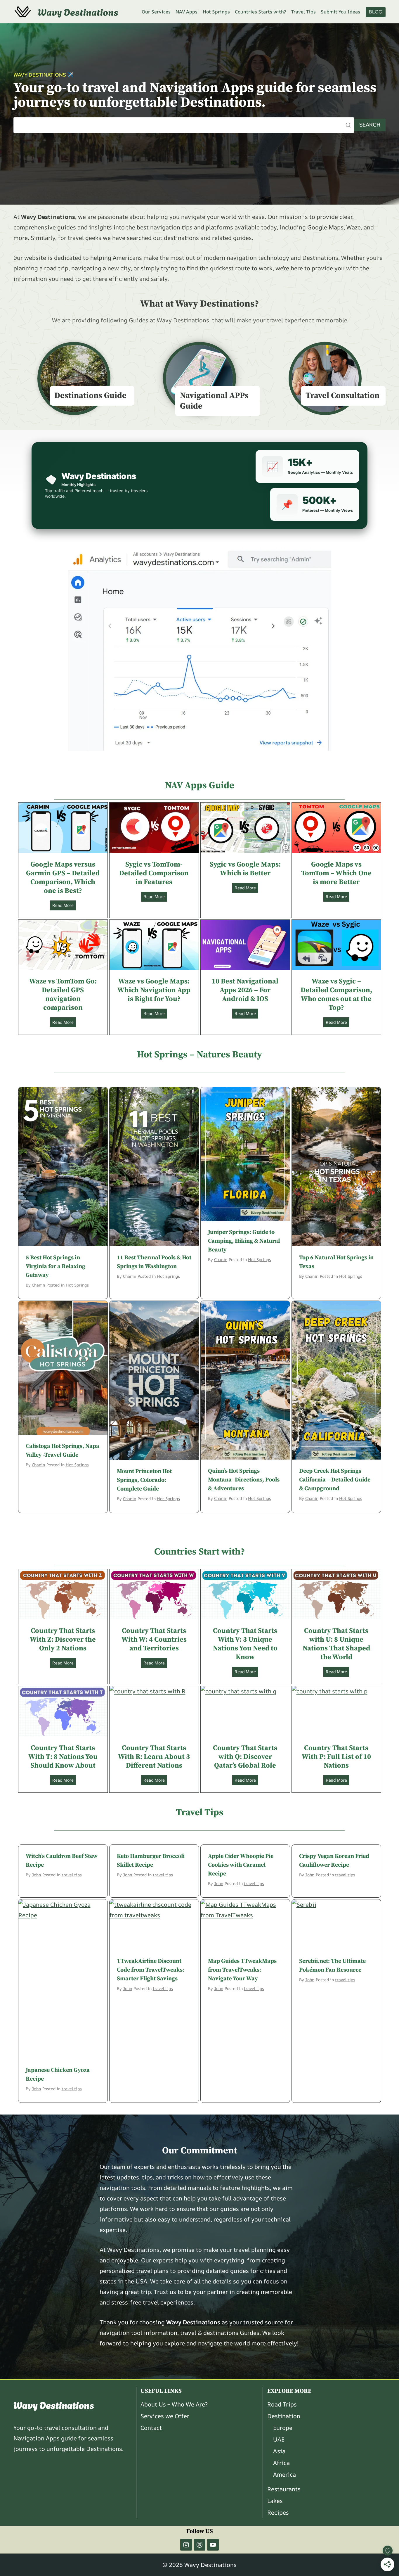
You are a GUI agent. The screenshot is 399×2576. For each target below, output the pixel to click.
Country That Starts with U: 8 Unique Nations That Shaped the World (336, 1644)
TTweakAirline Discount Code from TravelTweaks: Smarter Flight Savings (151, 1970)
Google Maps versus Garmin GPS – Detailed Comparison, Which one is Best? (63, 878)
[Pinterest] (199, 2545)
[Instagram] (186, 2545)
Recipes (278, 2512)
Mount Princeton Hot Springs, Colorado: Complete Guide (144, 1480)
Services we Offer (165, 2416)
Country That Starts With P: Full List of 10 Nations (336, 1757)
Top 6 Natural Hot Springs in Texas (336, 1262)
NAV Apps (187, 12)
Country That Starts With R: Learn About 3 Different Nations (154, 1757)
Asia (279, 2451)
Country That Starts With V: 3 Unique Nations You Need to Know (245, 1644)
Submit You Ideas (340, 12)
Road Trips (282, 2404)
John (36, 1875)
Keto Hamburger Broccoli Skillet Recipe (151, 1861)
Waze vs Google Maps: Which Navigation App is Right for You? (154, 990)
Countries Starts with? (260, 12)
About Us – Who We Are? (174, 2404)
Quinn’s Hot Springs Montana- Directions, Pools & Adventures (244, 1480)
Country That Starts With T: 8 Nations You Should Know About (63, 1757)
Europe (283, 2428)
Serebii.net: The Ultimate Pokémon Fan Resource (332, 1966)
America (284, 2474)
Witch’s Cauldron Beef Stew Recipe (62, 1861)
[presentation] (63, 828)
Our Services (156, 12)
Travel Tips (303, 12)
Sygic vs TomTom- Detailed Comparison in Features (154, 873)
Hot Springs (216, 12)
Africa (281, 2463)
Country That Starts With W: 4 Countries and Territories (154, 1640)
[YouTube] (213, 2545)
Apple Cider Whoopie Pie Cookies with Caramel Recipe (241, 1865)
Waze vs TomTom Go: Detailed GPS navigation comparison (63, 995)
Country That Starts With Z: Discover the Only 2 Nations (63, 1640)
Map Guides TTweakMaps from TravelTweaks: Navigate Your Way (242, 1970)
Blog (376, 12)
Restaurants (284, 2489)
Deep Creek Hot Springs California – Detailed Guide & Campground (335, 1480)
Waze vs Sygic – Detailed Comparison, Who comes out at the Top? (336, 995)
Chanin (38, 1285)
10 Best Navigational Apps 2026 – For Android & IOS (245, 990)
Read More (64, 906)
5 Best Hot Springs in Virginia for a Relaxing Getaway (55, 1267)
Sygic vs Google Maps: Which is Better (245, 869)
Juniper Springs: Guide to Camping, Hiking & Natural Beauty (244, 1241)
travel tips (72, 1875)
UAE (279, 2439)
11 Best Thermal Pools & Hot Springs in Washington (154, 1262)
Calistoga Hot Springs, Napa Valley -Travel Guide (63, 1451)
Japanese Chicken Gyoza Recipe (58, 2075)
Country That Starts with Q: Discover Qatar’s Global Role (245, 1757)
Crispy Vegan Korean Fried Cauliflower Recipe (334, 1861)
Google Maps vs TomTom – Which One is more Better (336, 873)
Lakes (275, 2501)
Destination (284, 2416)
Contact (151, 2428)
